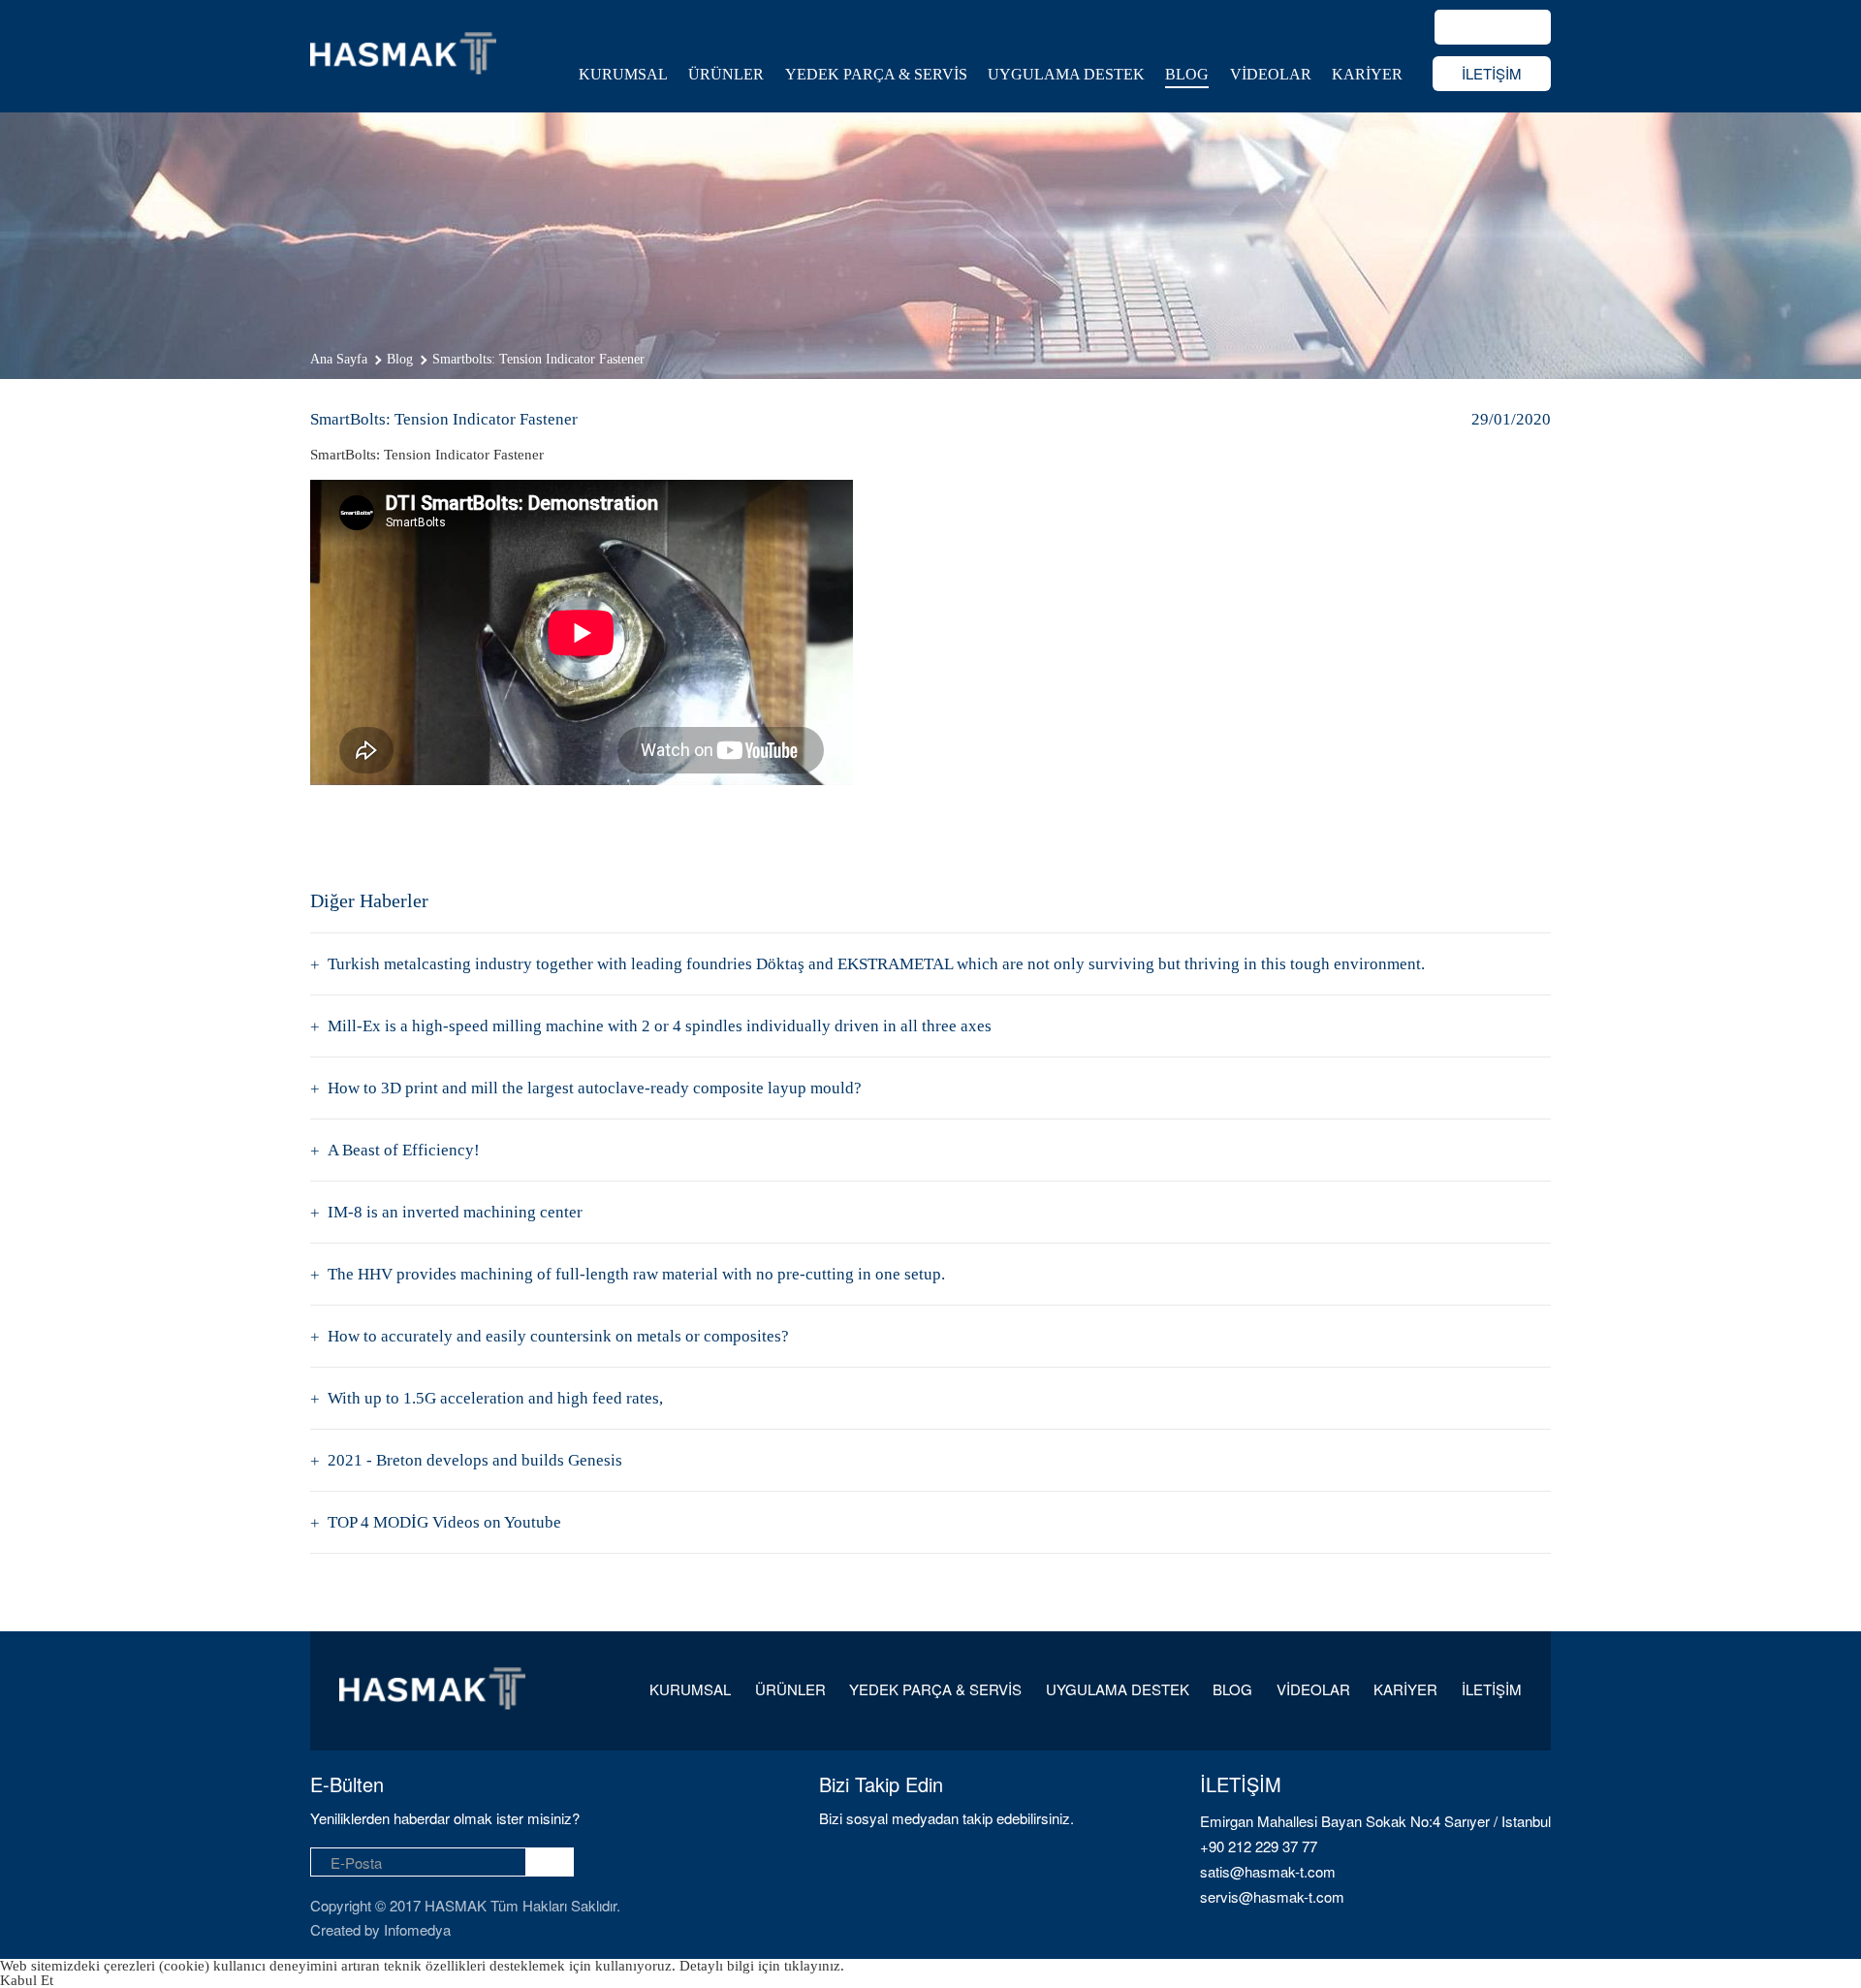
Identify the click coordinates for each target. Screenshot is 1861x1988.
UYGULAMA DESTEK (1066, 74)
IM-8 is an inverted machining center (455, 1212)
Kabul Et (27, 1980)
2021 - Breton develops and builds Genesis (475, 1460)
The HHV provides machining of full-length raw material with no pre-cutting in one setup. (636, 1274)
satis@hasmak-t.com (1268, 1871)
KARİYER (1367, 74)
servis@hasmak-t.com (1272, 1896)
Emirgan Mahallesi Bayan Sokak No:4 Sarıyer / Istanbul (1375, 1821)
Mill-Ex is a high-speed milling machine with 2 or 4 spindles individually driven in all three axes (660, 1026)
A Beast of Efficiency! (404, 1150)
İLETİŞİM (1492, 73)
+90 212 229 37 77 (1259, 1846)
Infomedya (417, 1929)
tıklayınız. (814, 1966)
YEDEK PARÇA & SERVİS (876, 74)
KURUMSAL (623, 74)
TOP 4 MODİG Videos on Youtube (444, 1522)
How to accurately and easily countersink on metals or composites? (558, 1336)
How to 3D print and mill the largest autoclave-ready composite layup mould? (595, 1088)
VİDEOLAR (1271, 74)
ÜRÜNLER (726, 74)
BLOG (1187, 74)
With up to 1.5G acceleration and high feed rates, (495, 1398)
